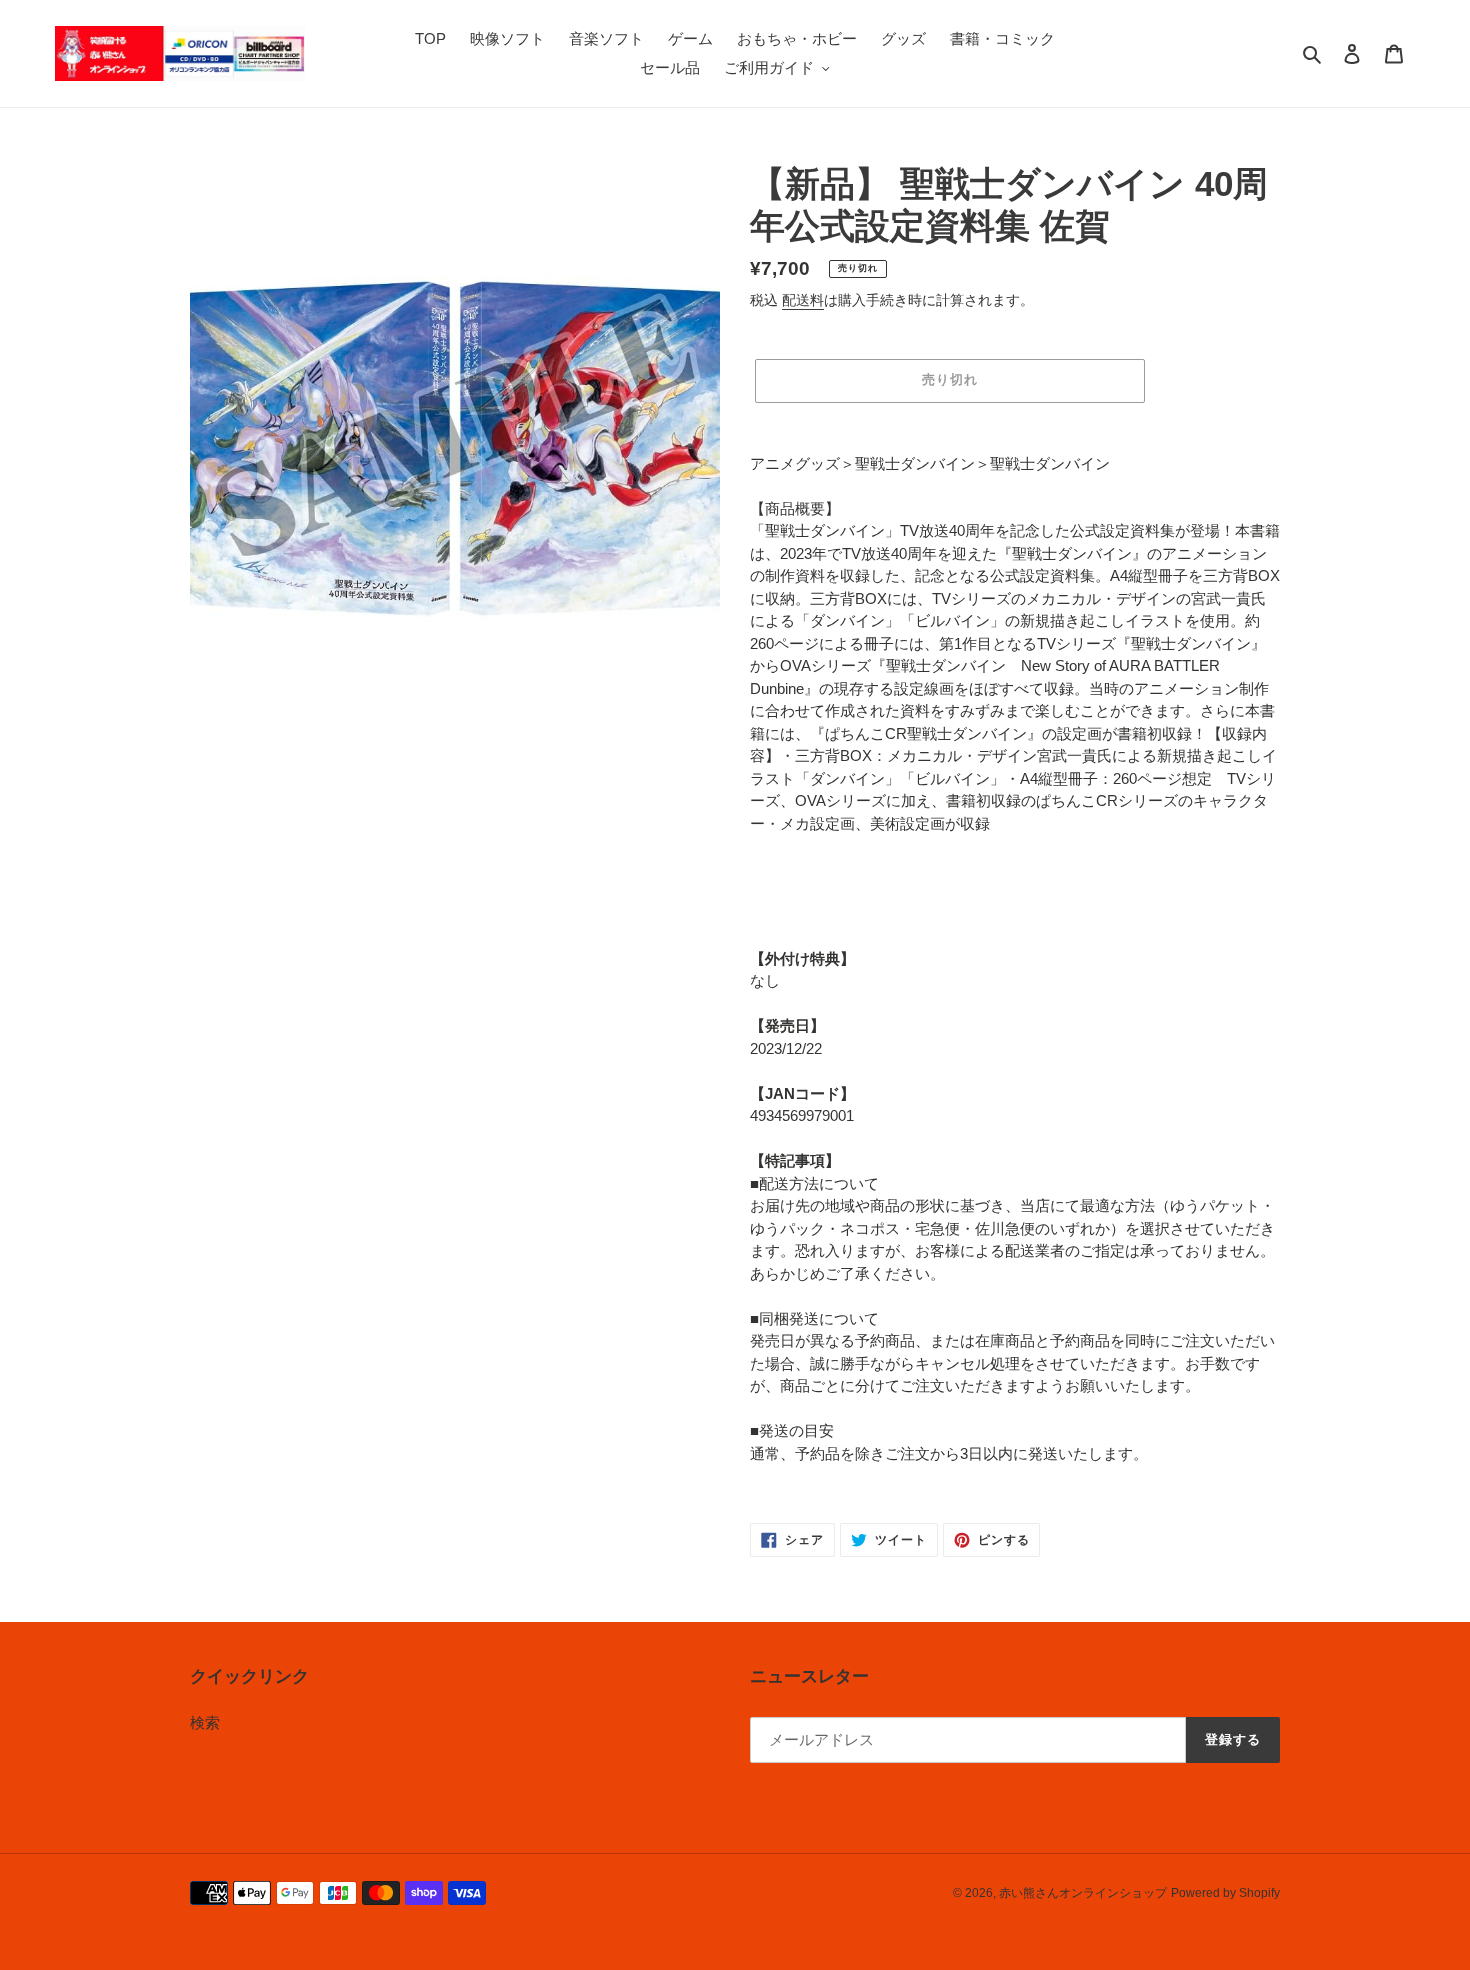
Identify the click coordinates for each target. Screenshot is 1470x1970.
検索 (205, 1722)
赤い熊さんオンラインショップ (1083, 1893)
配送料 (803, 300)
